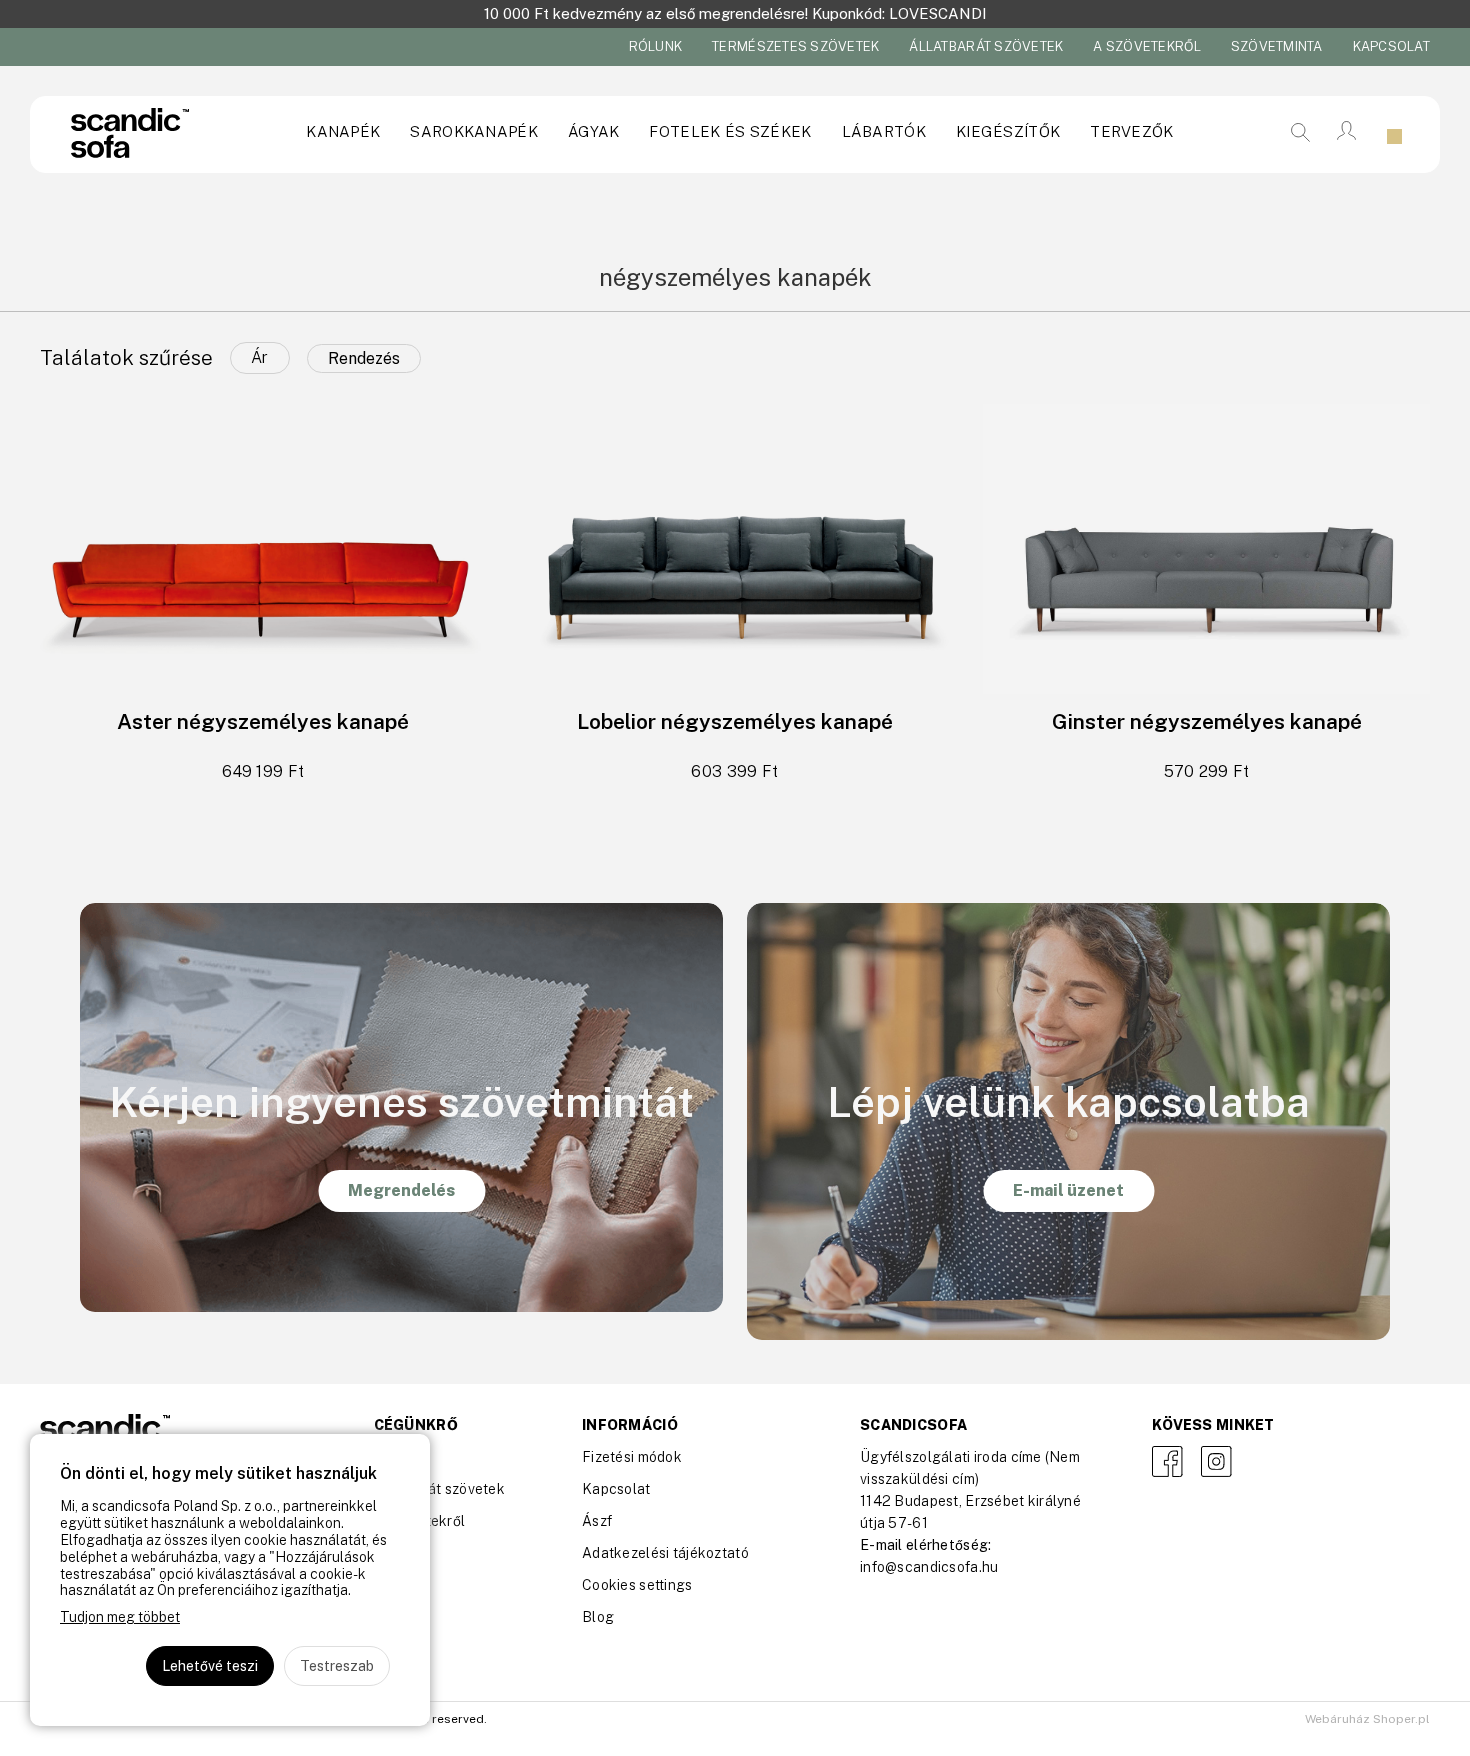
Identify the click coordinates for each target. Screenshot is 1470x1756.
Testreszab (337, 1666)
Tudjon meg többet (120, 1617)
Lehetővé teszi (210, 1666)
